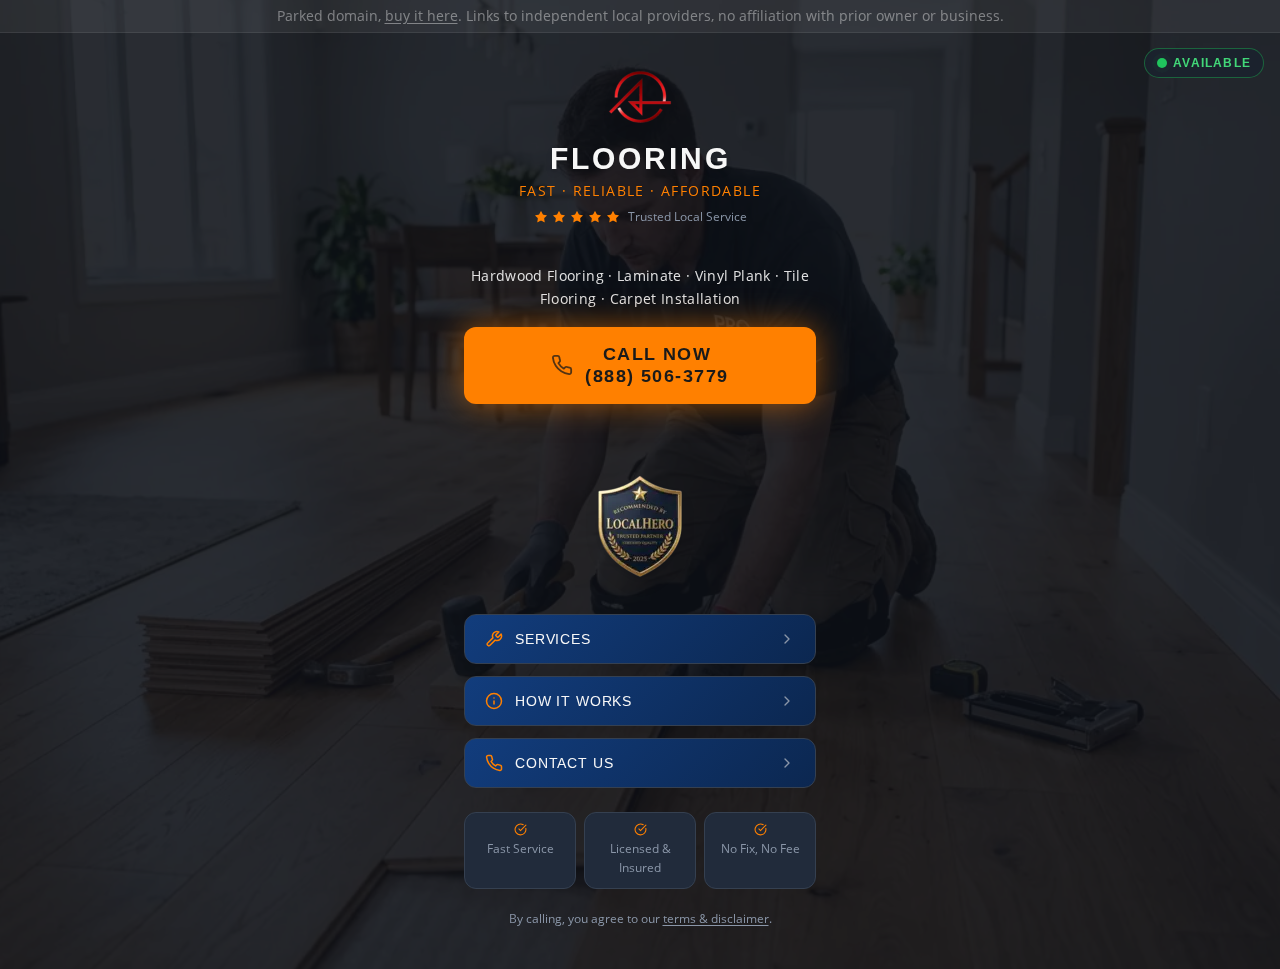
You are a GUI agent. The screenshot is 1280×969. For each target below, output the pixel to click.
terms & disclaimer (716, 918)
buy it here (421, 15)
